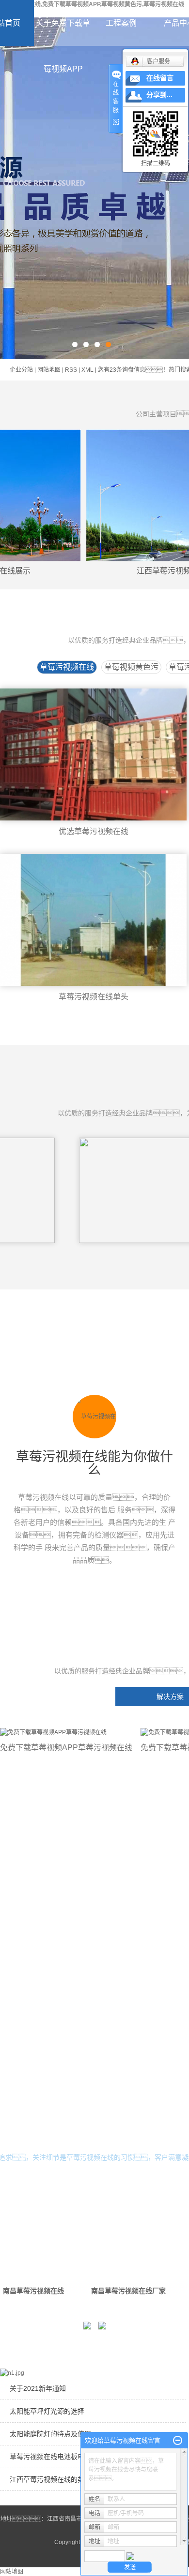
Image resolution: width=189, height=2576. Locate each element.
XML (87, 370)
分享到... (159, 95)
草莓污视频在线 (67, 667)
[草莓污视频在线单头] (93, 920)
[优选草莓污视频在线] (93, 754)
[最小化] (178, 2441)
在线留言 (160, 78)
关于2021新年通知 (38, 2388)
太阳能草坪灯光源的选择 (47, 2411)
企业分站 (21, 370)
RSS (71, 370)
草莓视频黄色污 (131, 667)
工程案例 (121, 23)
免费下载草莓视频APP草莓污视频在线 (66, 1748)
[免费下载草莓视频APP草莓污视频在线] (66, 1732)
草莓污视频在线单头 (94, 997)
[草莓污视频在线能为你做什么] (94, 1417)
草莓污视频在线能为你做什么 (94, 1464)
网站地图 (50, 370)
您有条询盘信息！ (133, 370)
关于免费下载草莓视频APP (63, 46)
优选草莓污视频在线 (94, 831)
